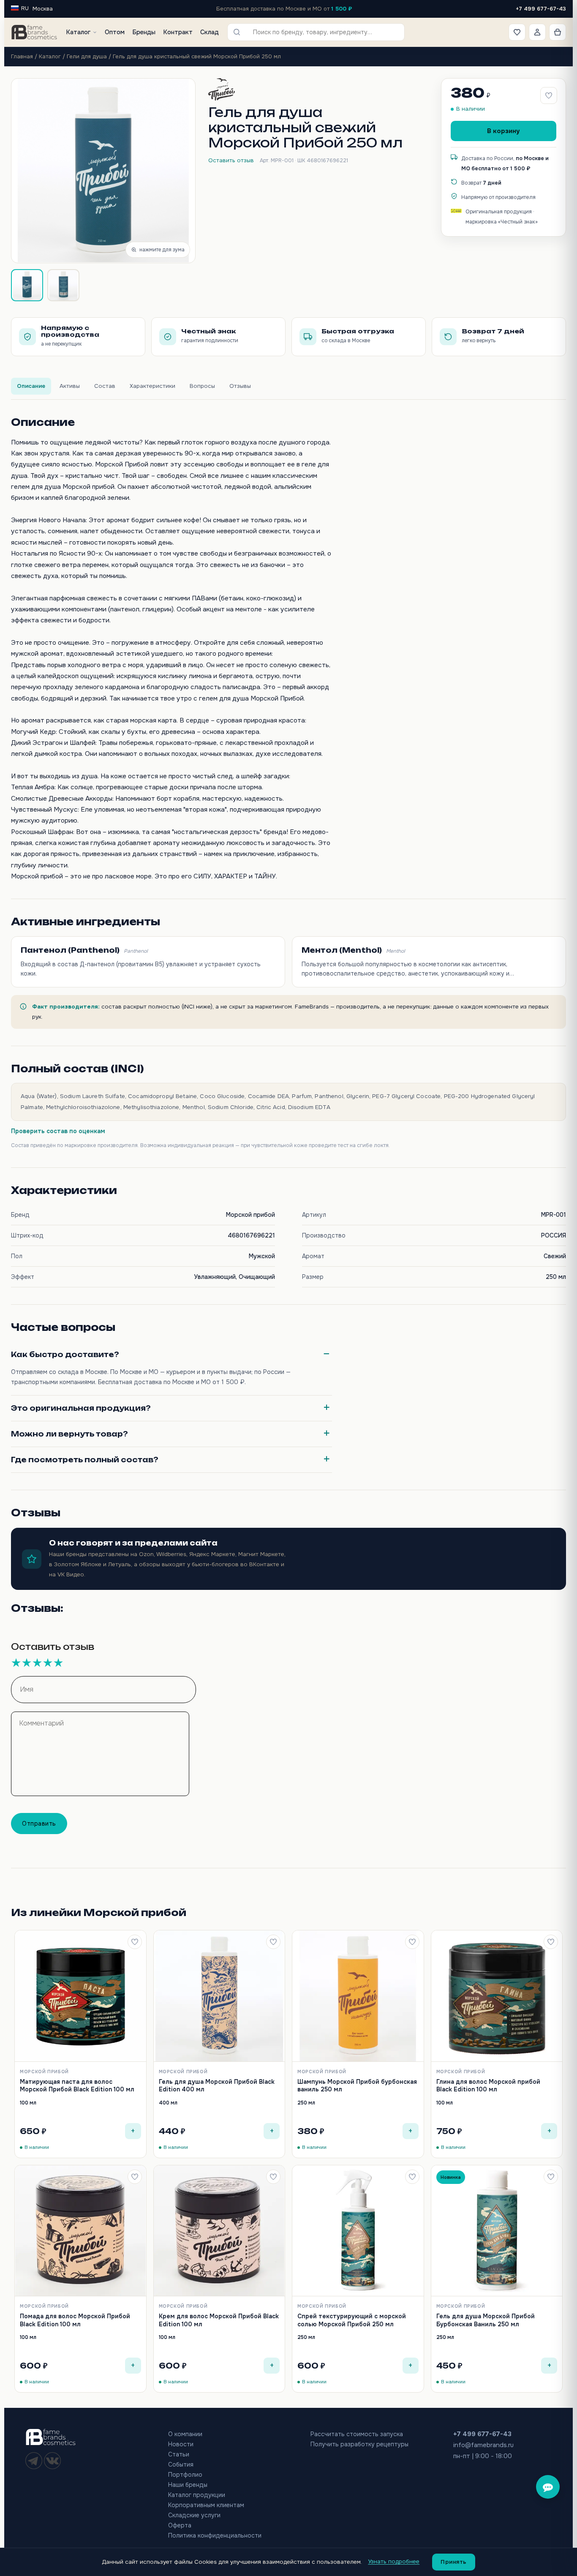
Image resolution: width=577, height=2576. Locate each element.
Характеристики (152, 386)
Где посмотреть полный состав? (85, 1460)
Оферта (180, 2525)
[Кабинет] (537, 32)
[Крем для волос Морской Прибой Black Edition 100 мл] (219, 2231)
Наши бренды (188, 2485)
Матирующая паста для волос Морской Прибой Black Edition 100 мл (77, 2085)
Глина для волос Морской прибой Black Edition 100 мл (488, 2085)
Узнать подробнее (394, 2561)
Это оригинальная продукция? (81, 1408)
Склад (210, 32)
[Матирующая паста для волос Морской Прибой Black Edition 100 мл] (80, 1996)
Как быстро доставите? (65, 1355)
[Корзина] (558, 32)
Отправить (39, 1824)
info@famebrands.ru (483, 2445)
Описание (31, 386)
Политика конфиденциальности (215, 2535)
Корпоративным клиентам (206, 2505)
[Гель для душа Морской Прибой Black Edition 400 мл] (219, 1996)
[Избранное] (517, 32)
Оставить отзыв (231, 160)
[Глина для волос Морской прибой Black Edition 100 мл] (497, 1996)
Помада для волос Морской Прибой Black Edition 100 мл (75, 2320)
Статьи (179, 2454)
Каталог (78, 32)
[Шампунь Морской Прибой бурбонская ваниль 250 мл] (358, 1996)
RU (25, 8)
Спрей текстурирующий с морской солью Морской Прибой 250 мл (352, 2320)
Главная (22, 56)
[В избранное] (135, 1942)
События (181, 2464)
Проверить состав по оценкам (58, 1131)
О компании (185, 2434)
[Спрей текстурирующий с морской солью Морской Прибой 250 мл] (358, 2231)
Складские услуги (194, 2515)
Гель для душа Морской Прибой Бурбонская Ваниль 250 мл (486, 2320)
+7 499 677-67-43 (541, 9)
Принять (454, 2562)
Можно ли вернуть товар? (69, 1434)
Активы (70, 386)
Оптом (115, 32)
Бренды (144, 32)
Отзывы (240, 386)
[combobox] (322, 32)
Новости (181, 2444)
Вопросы (202, 386)
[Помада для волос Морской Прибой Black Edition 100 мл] (80, 2231)
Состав (105, 386)
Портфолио (185, 2475)
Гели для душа (87, 56)
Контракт (178, 32)
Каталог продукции (197, 2495)
